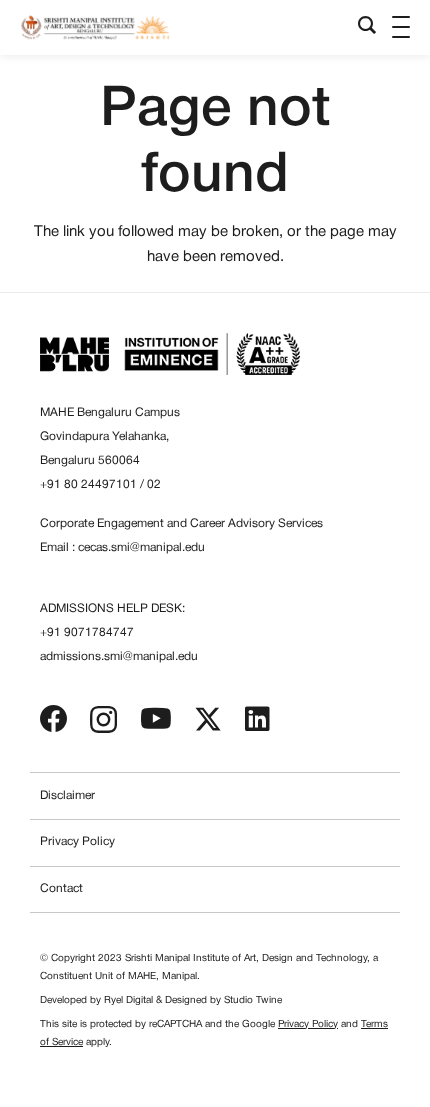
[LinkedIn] (257, 719)
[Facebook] (54, 719)
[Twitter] (208, 719)
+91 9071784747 (87, 632)
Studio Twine (253, 1000)
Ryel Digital (128, 1000)
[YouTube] (156, 719)
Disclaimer (67, 795)
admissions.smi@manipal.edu (119, 656)
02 (154, 484)
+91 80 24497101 (88, 484)
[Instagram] (103, 720)
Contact (61, 888)
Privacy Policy (77, 841)
